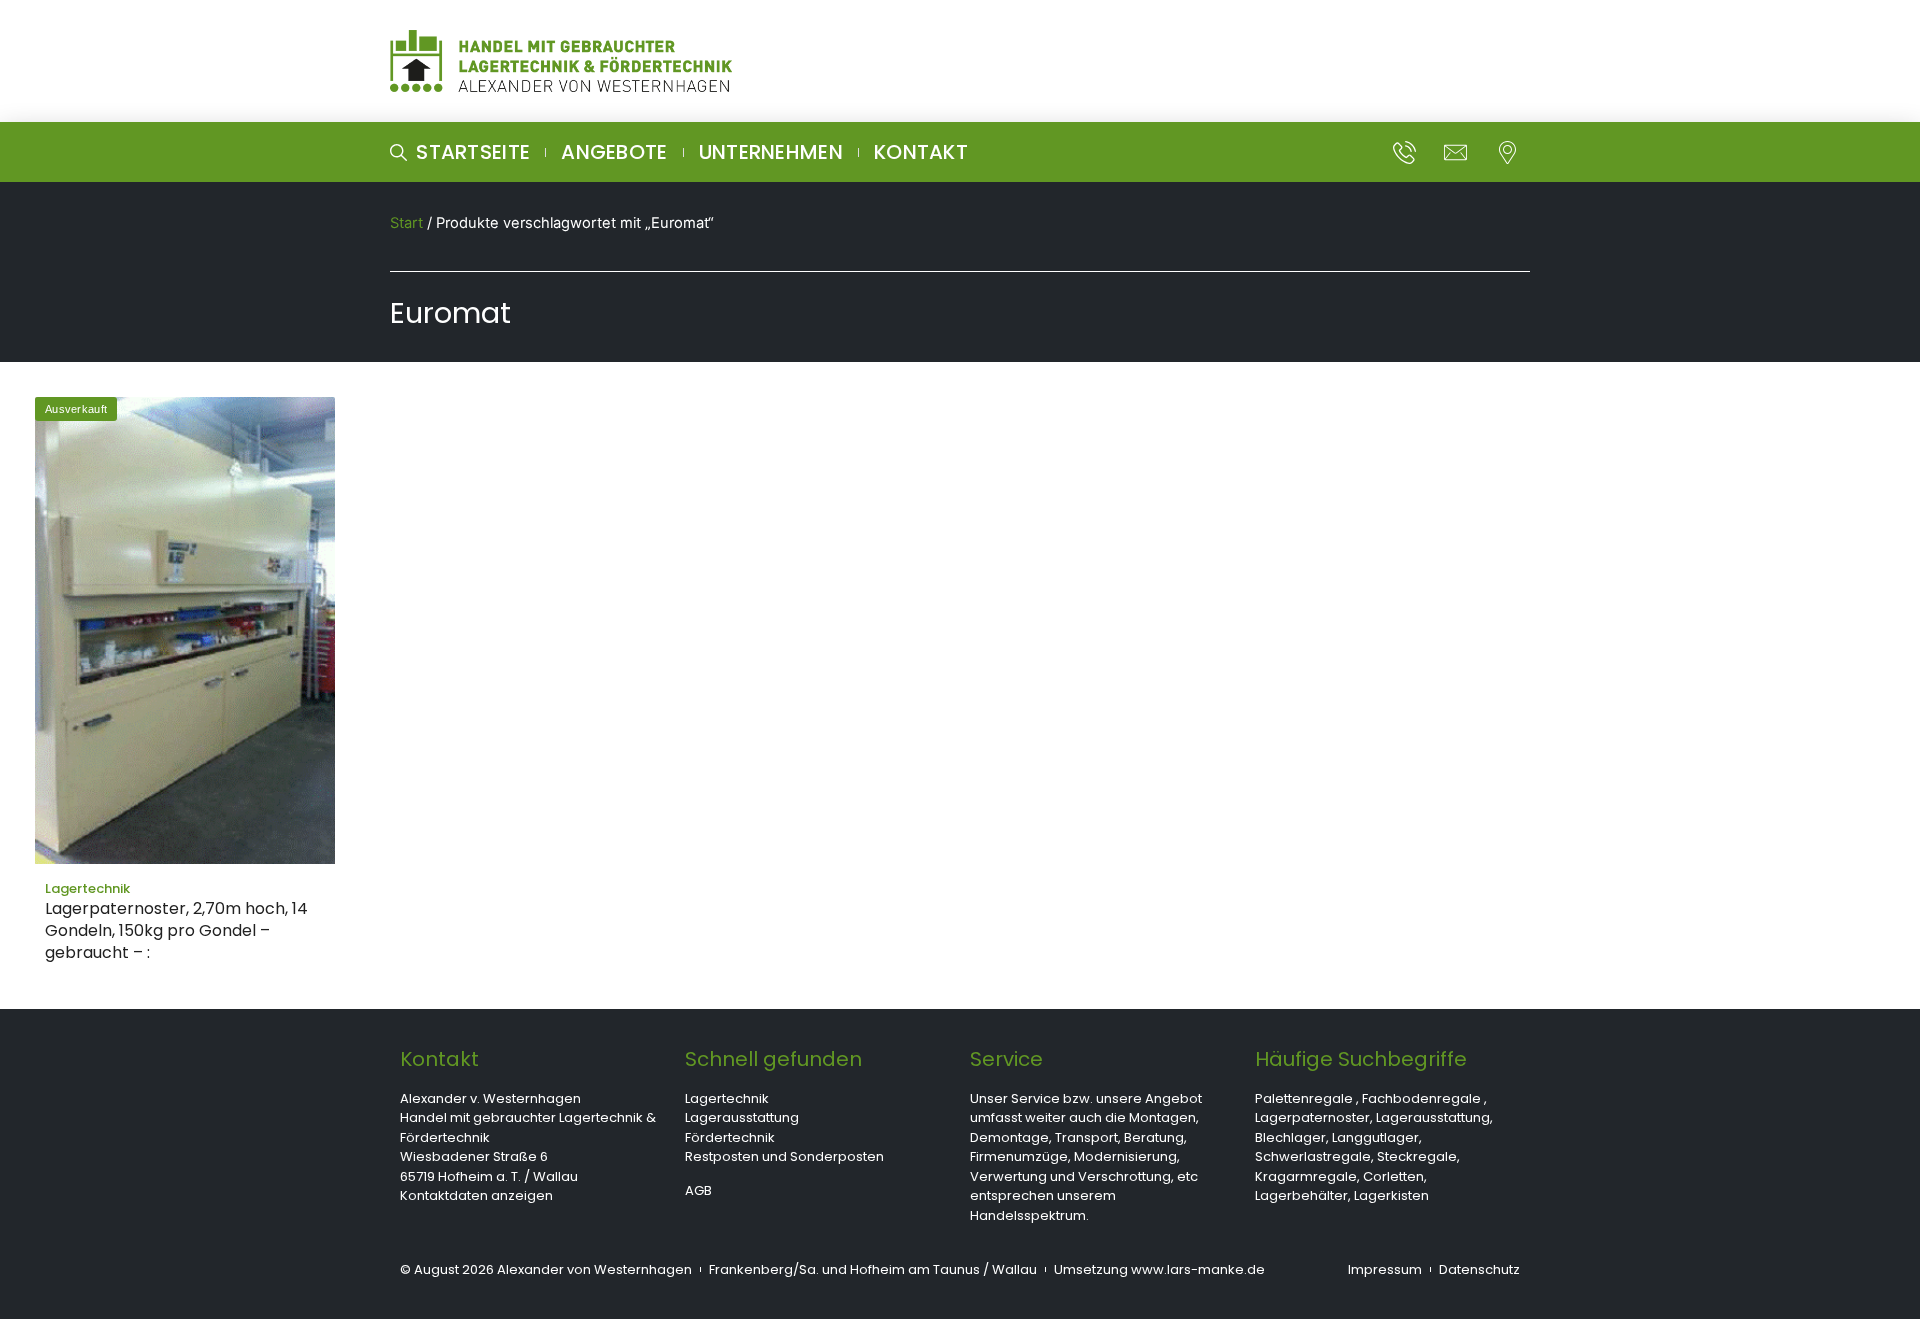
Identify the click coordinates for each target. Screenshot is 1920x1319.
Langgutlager (1375, 1137)
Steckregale (1417, 1156)
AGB (698, 1190)
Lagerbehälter (1301, 1195)
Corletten (1393, 1176)
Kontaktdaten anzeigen (476, 1195)
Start (406, 223)
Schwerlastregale (1313, 1156)
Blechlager (1290, 1137)
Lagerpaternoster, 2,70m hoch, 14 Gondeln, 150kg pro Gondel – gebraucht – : (176, 930)
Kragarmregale (1306, 1176)
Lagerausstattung (742, 1117)
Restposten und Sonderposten (784, 1156)
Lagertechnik (727, 1098)
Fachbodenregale (1421, 1098)
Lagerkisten (1391, 1195)
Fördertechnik (730, 1137)
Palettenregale (1304, 1098)
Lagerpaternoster (1312, 1117)
